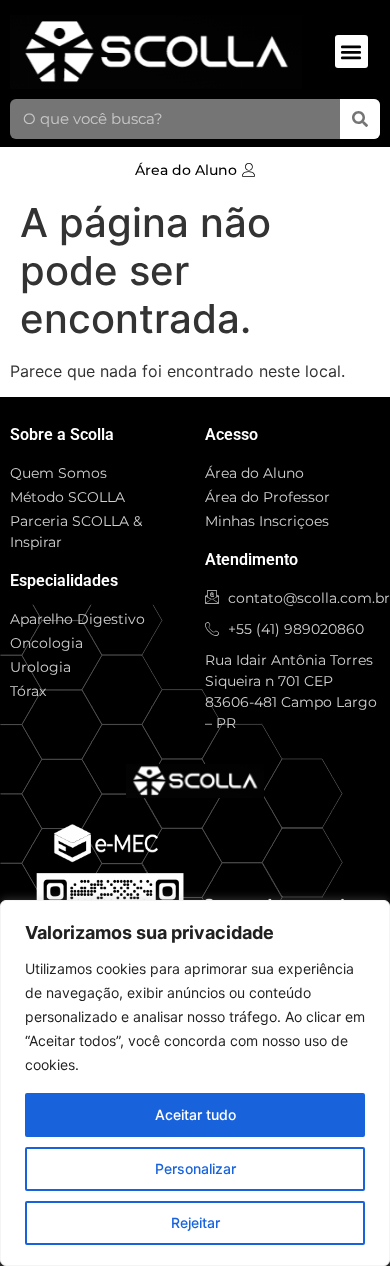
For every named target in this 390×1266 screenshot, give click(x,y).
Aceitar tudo (195, 1114)
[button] (351, 51)
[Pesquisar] (360, 119)
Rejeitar (195, 1222)
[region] (195, 1083)
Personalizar (195, 1168)
